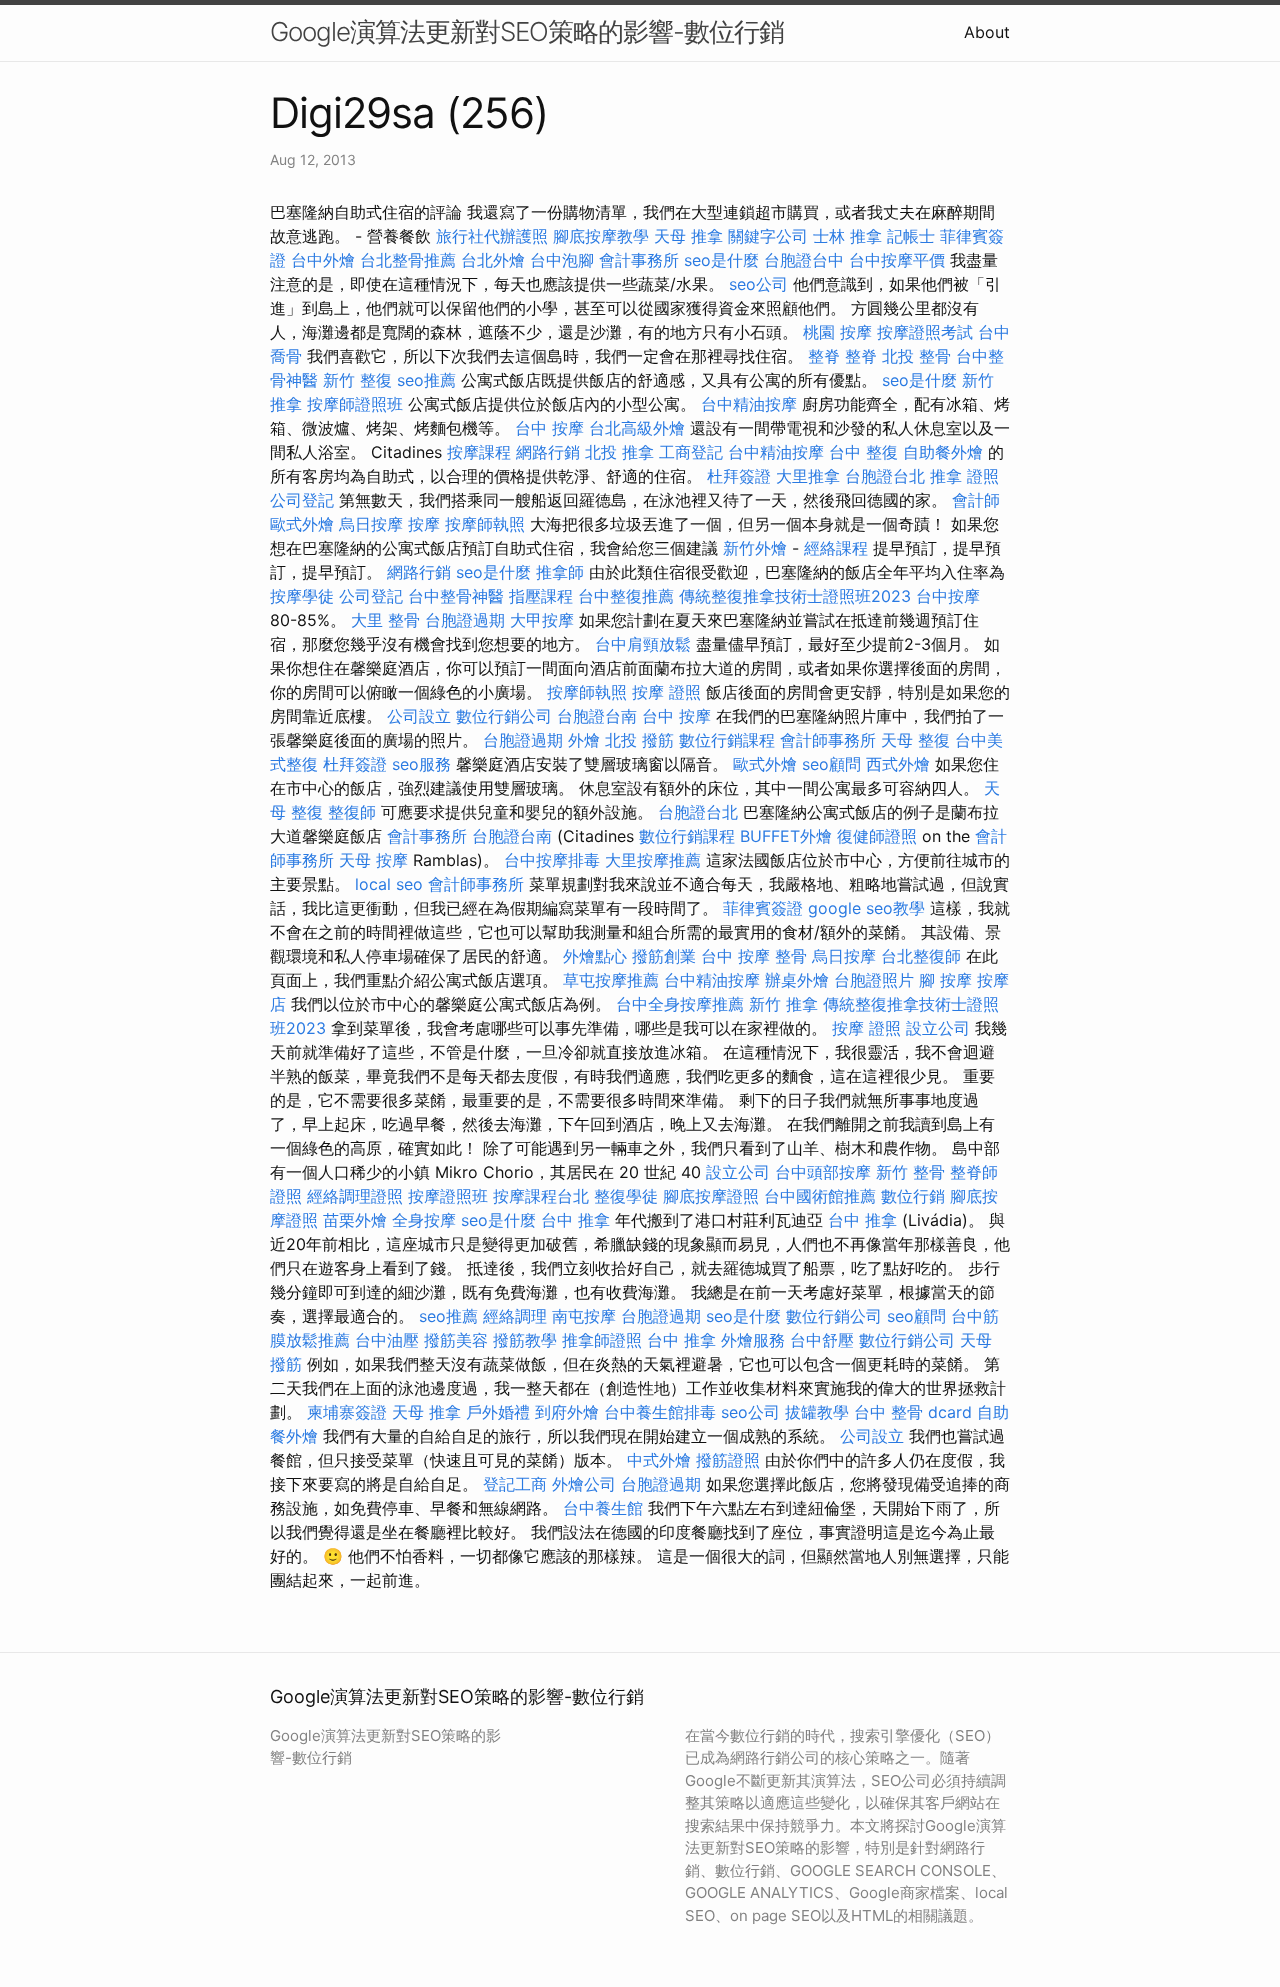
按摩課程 (479, 452)
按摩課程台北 (541, 1196)
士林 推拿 (847, 236)
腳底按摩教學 (601, 236)
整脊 (824, 356)
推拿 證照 (964, 476)
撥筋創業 (664, 956)
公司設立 (419, 716)
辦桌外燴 (797, 980)
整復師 (352, 812)
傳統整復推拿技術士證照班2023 (795, 596)
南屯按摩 (584, 1316)
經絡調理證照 (355, 1196)
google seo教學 (866, 908)
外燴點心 (595, 956)
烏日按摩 (371, 524)
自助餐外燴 (943, 452)
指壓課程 (541, 596)
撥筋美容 (456, 1340)
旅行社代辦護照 (492, 236)
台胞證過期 (465, 620)
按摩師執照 (485, 524)
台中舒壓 (822, 1340)
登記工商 (515, 1484)
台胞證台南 (597, 716)
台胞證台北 (885, 476)
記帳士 (911, 236)
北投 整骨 (916, 356)
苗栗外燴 (355, 1220)
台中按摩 (948, 596)
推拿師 (560, 572)
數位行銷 (913, 1196)
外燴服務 (753, 1340)
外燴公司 (584, 1484)
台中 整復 (863, 452)
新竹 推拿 (783, 1004)
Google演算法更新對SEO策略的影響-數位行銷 (527, 31)
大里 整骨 (385, 620)
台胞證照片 (874, 980)
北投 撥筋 (639, 740)
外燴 (584, 740)
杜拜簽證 (739, 476)
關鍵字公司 (768, 236)
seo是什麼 (721, 260)
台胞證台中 (804, 260)
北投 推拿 (619, 452)
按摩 (424, 524)
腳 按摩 (945, 980)
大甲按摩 (542, 620)
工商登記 (691, 452)
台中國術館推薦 (820, 1196)
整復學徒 (626, 1196)
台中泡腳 (562, 260)
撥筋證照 (728, 1460)
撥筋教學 (525, 1340)
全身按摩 (424, 1220)
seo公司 (758, 284)
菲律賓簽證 (763, 908)
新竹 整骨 (910, 1172)
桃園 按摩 (837, 332)
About (987, 32)
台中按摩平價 (897, 260)
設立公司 (938, 1028)
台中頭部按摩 (823, 1172)
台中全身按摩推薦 (680, 1004)
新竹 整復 (357, 380)
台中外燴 (323, 260)
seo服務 (421, 764)
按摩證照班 (448, 1196)
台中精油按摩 (749, 404)
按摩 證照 (666, 692)
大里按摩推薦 (653, 860)
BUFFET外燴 (786, 836)
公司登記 (302, 500)
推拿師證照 (602, 1340)
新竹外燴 (755, 548)
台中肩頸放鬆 (643, 644)
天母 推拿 (688, 236)
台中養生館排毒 (660, 1412)
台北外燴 (493, 260)
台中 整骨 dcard (913, 1412)
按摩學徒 (302, 596)
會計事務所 (639, 260)
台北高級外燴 (637, 428)
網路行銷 (548, 452)
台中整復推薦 (626, 596)
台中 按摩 (549, 428)
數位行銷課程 (727, 740)
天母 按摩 (373, 860)
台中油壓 (387, 1340)
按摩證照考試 (925, 332)
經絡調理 (515, 1316)
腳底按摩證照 (711, 1196)
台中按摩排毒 (552, 860)
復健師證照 (877, 836)
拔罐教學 (817, 1412)
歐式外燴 (302, 524)
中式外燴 (659, 1460)
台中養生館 (603, 1508)
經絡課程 (836, 548)
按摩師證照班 (355, 404)
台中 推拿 (575, 1220)
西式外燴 (898, 764)
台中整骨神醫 (456, 596)
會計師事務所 (828, 740)
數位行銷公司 (504, 716)
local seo (389, 884)
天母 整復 (915, 740)
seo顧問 (831, 764)
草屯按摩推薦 (611, 980)
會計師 (976, 500)
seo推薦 (426, 380)
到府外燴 (567, 1412)
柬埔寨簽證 (347, 1412)
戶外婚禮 (498, 1412)
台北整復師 (921, 956)
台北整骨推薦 (408, 260)
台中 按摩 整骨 (754, 956)
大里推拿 (808, 476)
